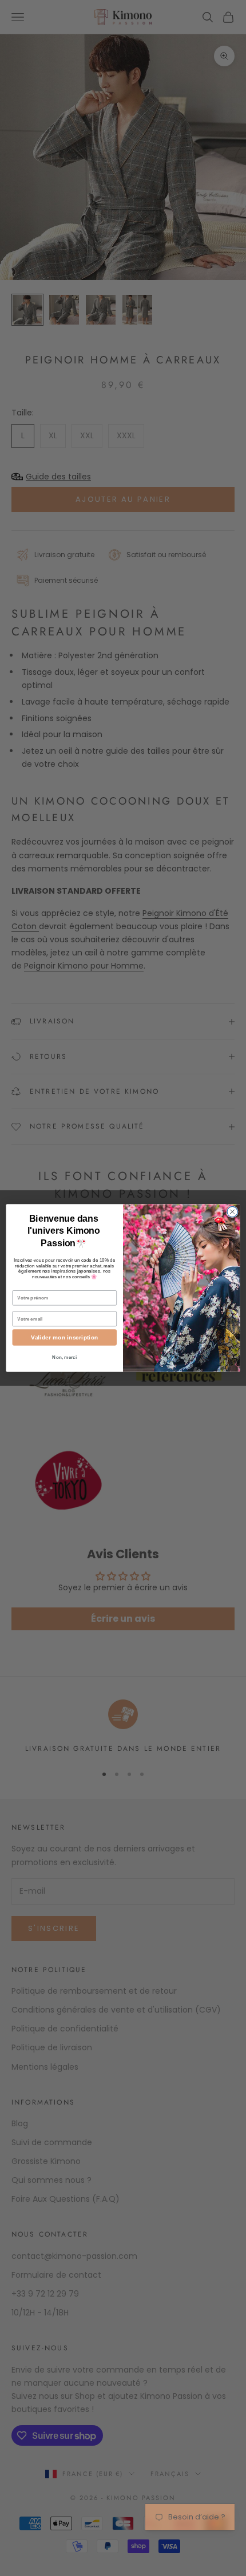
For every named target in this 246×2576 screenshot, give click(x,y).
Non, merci (64, 1357)
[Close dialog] (232, 1211)
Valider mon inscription (64, 1338)
